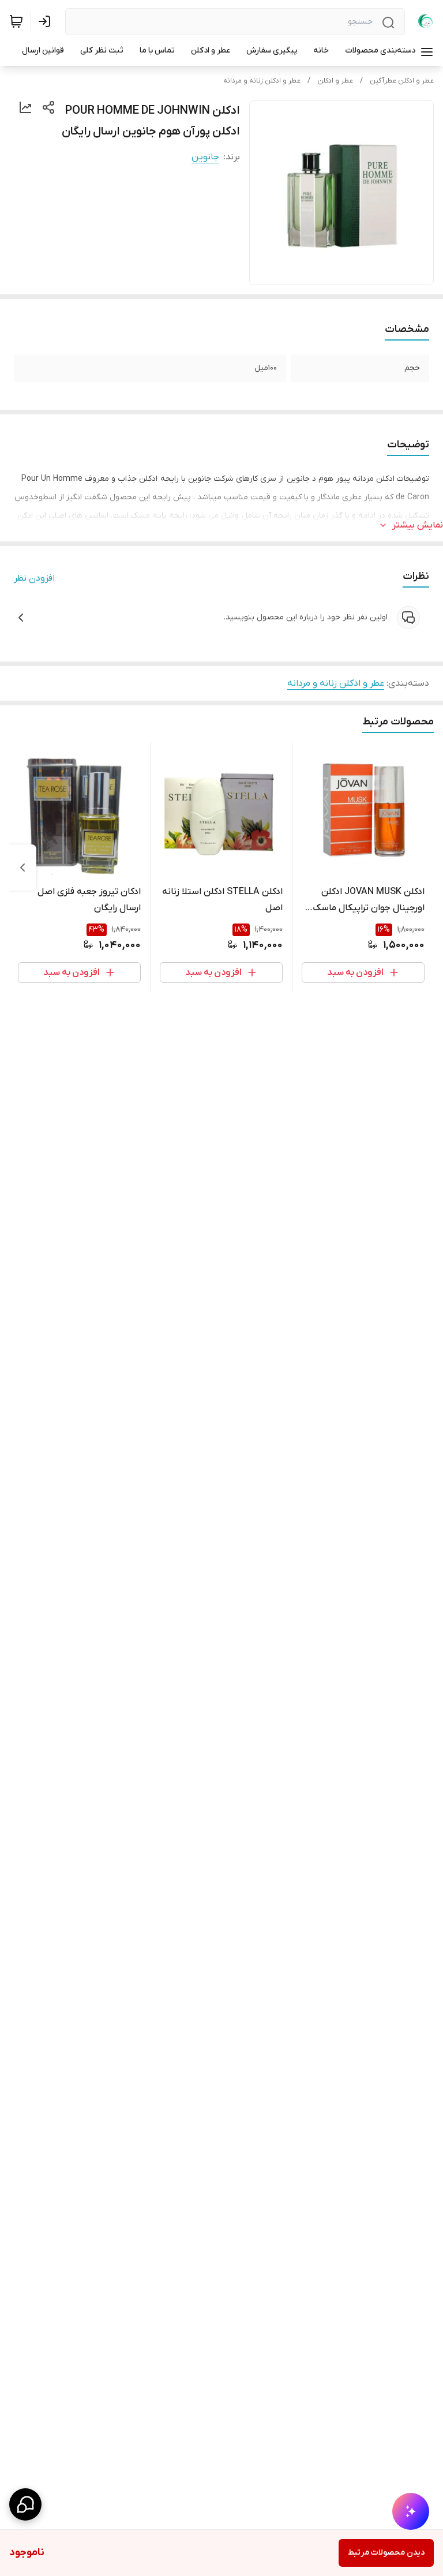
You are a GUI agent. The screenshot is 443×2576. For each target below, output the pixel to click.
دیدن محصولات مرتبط (386, 2553)
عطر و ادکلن (335, 81)
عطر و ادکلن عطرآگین (402, 81)
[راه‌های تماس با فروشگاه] (25, 2504)
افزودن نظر (34, 578)
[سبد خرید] (16, 21)
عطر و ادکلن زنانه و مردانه (262, 81)
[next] (22, 868)
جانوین (205, 157)
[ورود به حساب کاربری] (47, 21)
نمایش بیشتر (418, 525)
